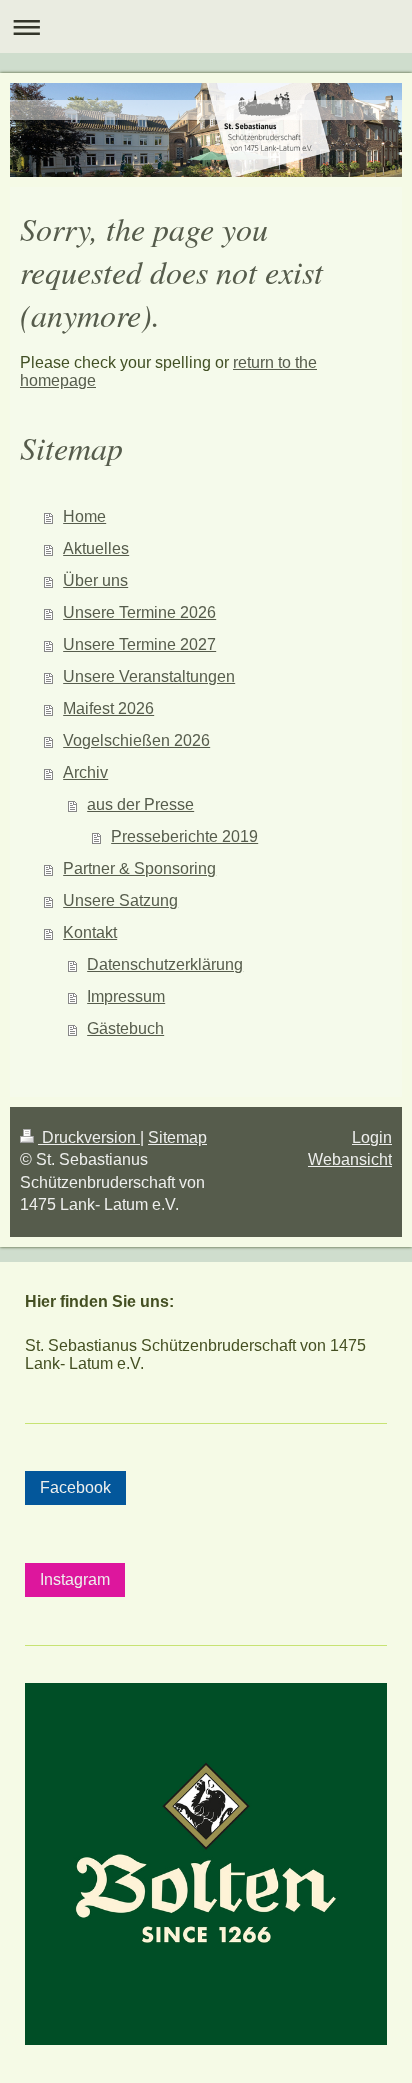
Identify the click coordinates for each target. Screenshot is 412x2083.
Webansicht (350, 1159)
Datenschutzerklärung (165, 964)
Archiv (85, 772)
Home (84, 516)
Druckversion (89, 1137)
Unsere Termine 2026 (139, 612)
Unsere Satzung (120, 900)
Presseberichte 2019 (184, 836)
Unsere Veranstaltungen (149, 676)
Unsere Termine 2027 (139, 644)
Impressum (126, 996)
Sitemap (177, 1137)
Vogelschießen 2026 (136, 740)
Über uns (95, 580)
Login (372, 1137)
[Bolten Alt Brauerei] (206, 1867)
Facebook (75, 1487)
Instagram (75, 1579)
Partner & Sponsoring (139, 868)
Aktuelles (96, 548)
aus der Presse (140, 804)
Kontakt (90, 932)
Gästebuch (125, 1028)
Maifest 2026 (108, 708)
